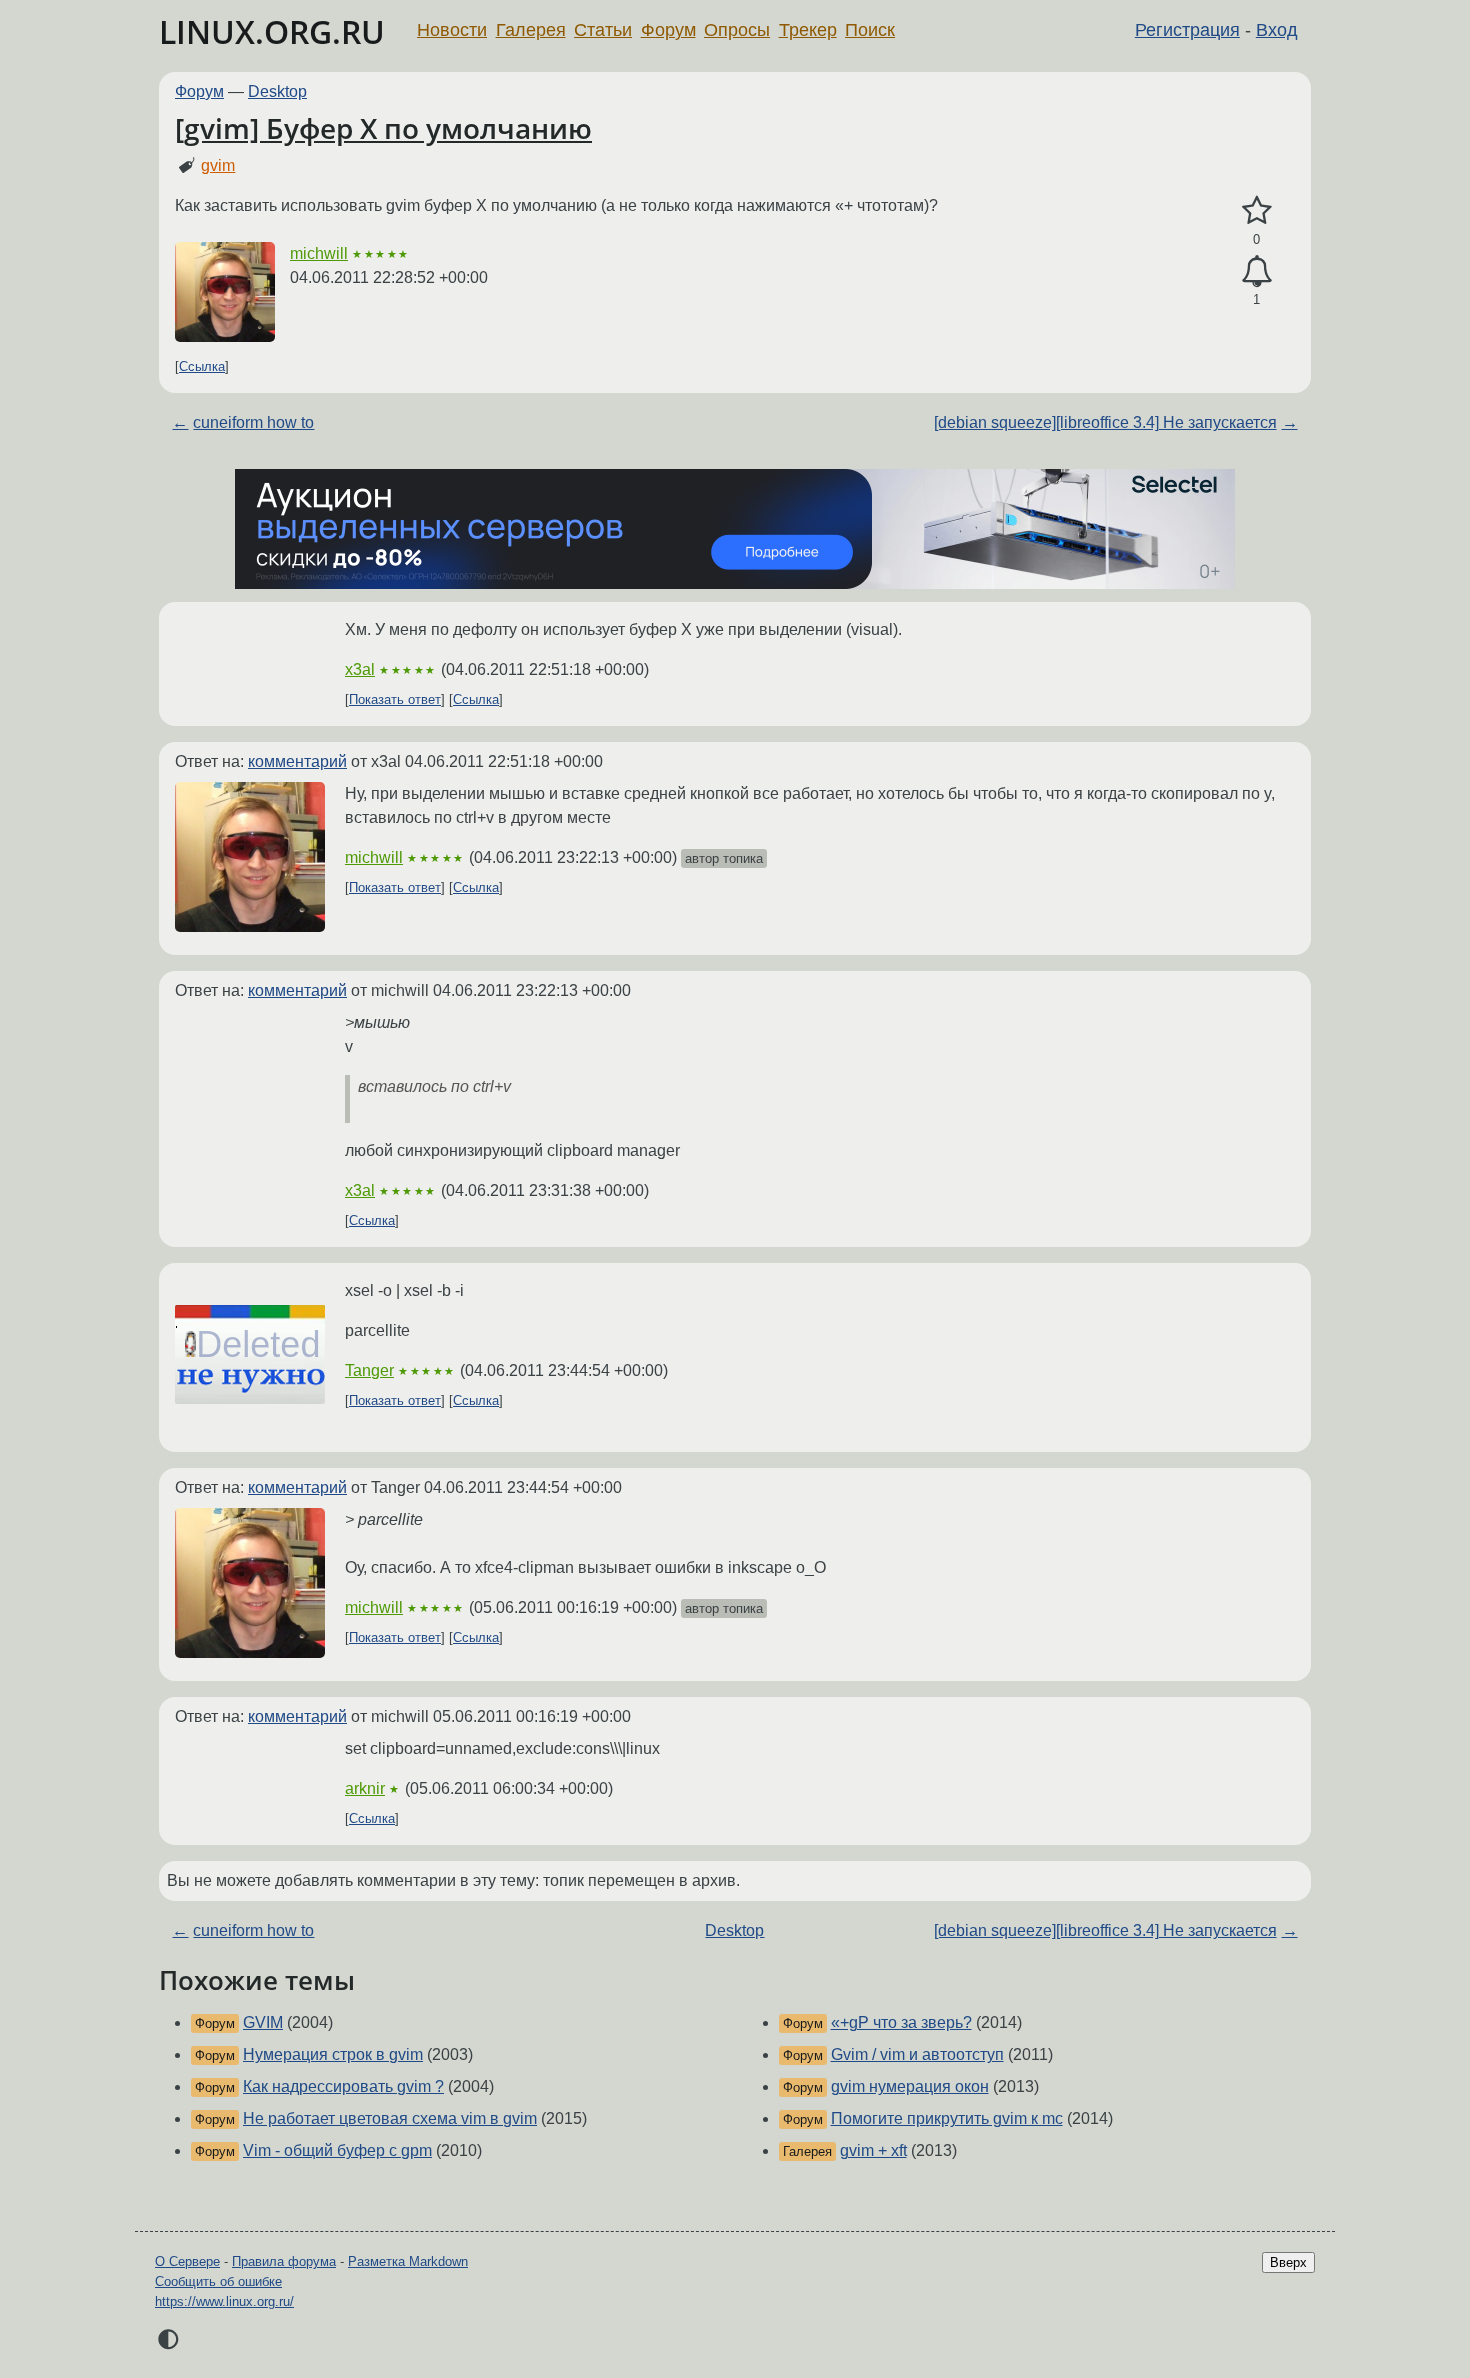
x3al (360, 669)
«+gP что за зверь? (901, 2022)
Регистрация (1187, 30)
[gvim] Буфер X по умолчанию (383, 128)
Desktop (277, 91)
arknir (365, 1788)
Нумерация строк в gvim (333, 2054)
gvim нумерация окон (910, 2086)
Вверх (1288, 2262)
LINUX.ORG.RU (272, 31)
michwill (319, 253)
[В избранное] (1256, 211)
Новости (452, 30)
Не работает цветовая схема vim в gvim (390, 2118)
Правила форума (284, 2261)
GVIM (263, 2022)
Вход (1277, 30)
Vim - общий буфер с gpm (337, 2150)
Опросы (737, 30)
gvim (218, 165)
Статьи (603, 30)
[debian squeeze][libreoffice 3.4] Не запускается (1105, 422)
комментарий (297, 761)
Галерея (531, 30)
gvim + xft (873, 2150)
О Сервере (187, 2261)
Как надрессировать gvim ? (343, 2086)
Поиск (870, 30)
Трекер (808, 30)
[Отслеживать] (1256, 272)
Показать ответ (395, 699)
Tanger (369, 1370)
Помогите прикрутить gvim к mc (947, 2118)
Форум (668, 30)
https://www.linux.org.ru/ (224, 2301)
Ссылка (202, 366)
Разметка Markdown (408, 2261)
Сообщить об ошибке (218, 2281)
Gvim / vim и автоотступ (917, 2054)
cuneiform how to (253, 422)
